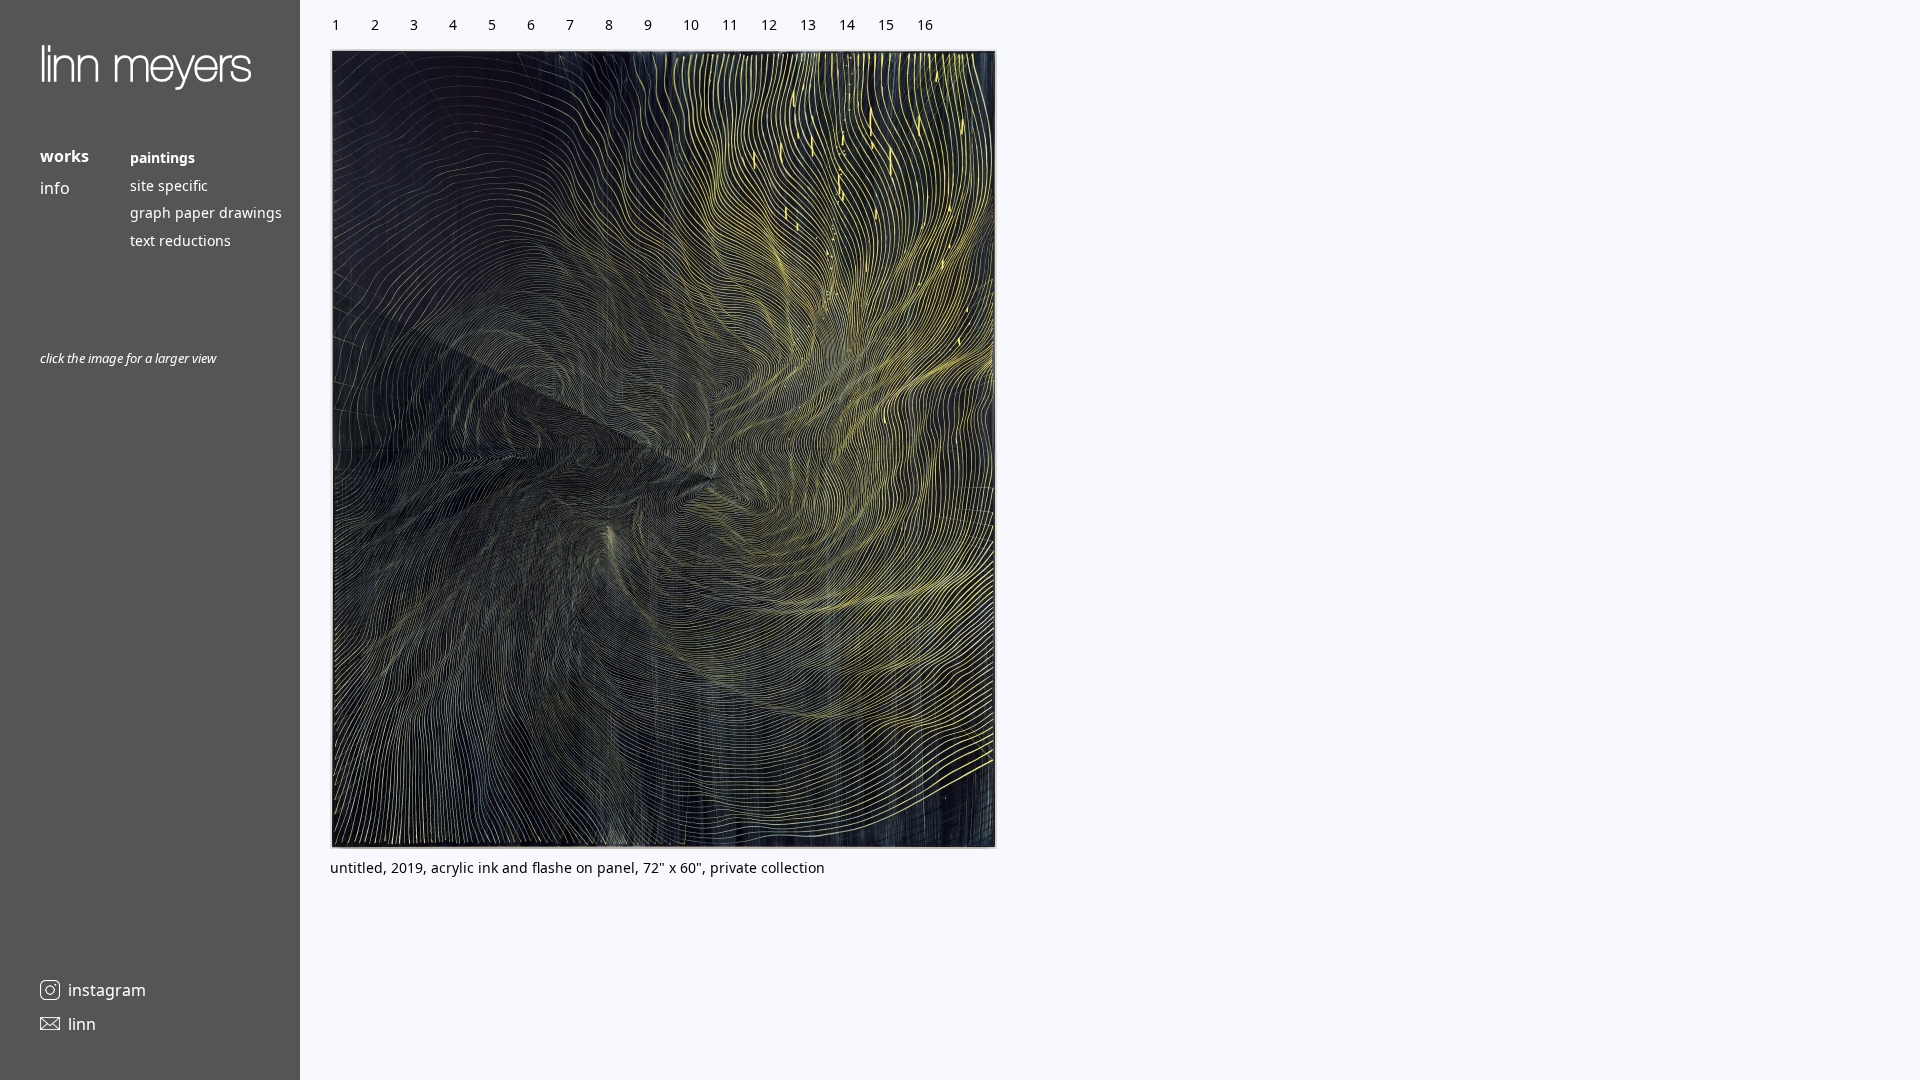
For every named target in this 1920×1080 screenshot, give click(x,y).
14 (847, 24)
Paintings (162, 157)
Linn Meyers (146, 64)
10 (691, 24)
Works (64, 156)
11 (730, 24)
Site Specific (169, 185)
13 (808, 24)
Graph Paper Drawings (206, 212)
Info (55, 188)
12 (769, 24)
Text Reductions (180, 240)
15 (886, 24)
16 (925, 24)
